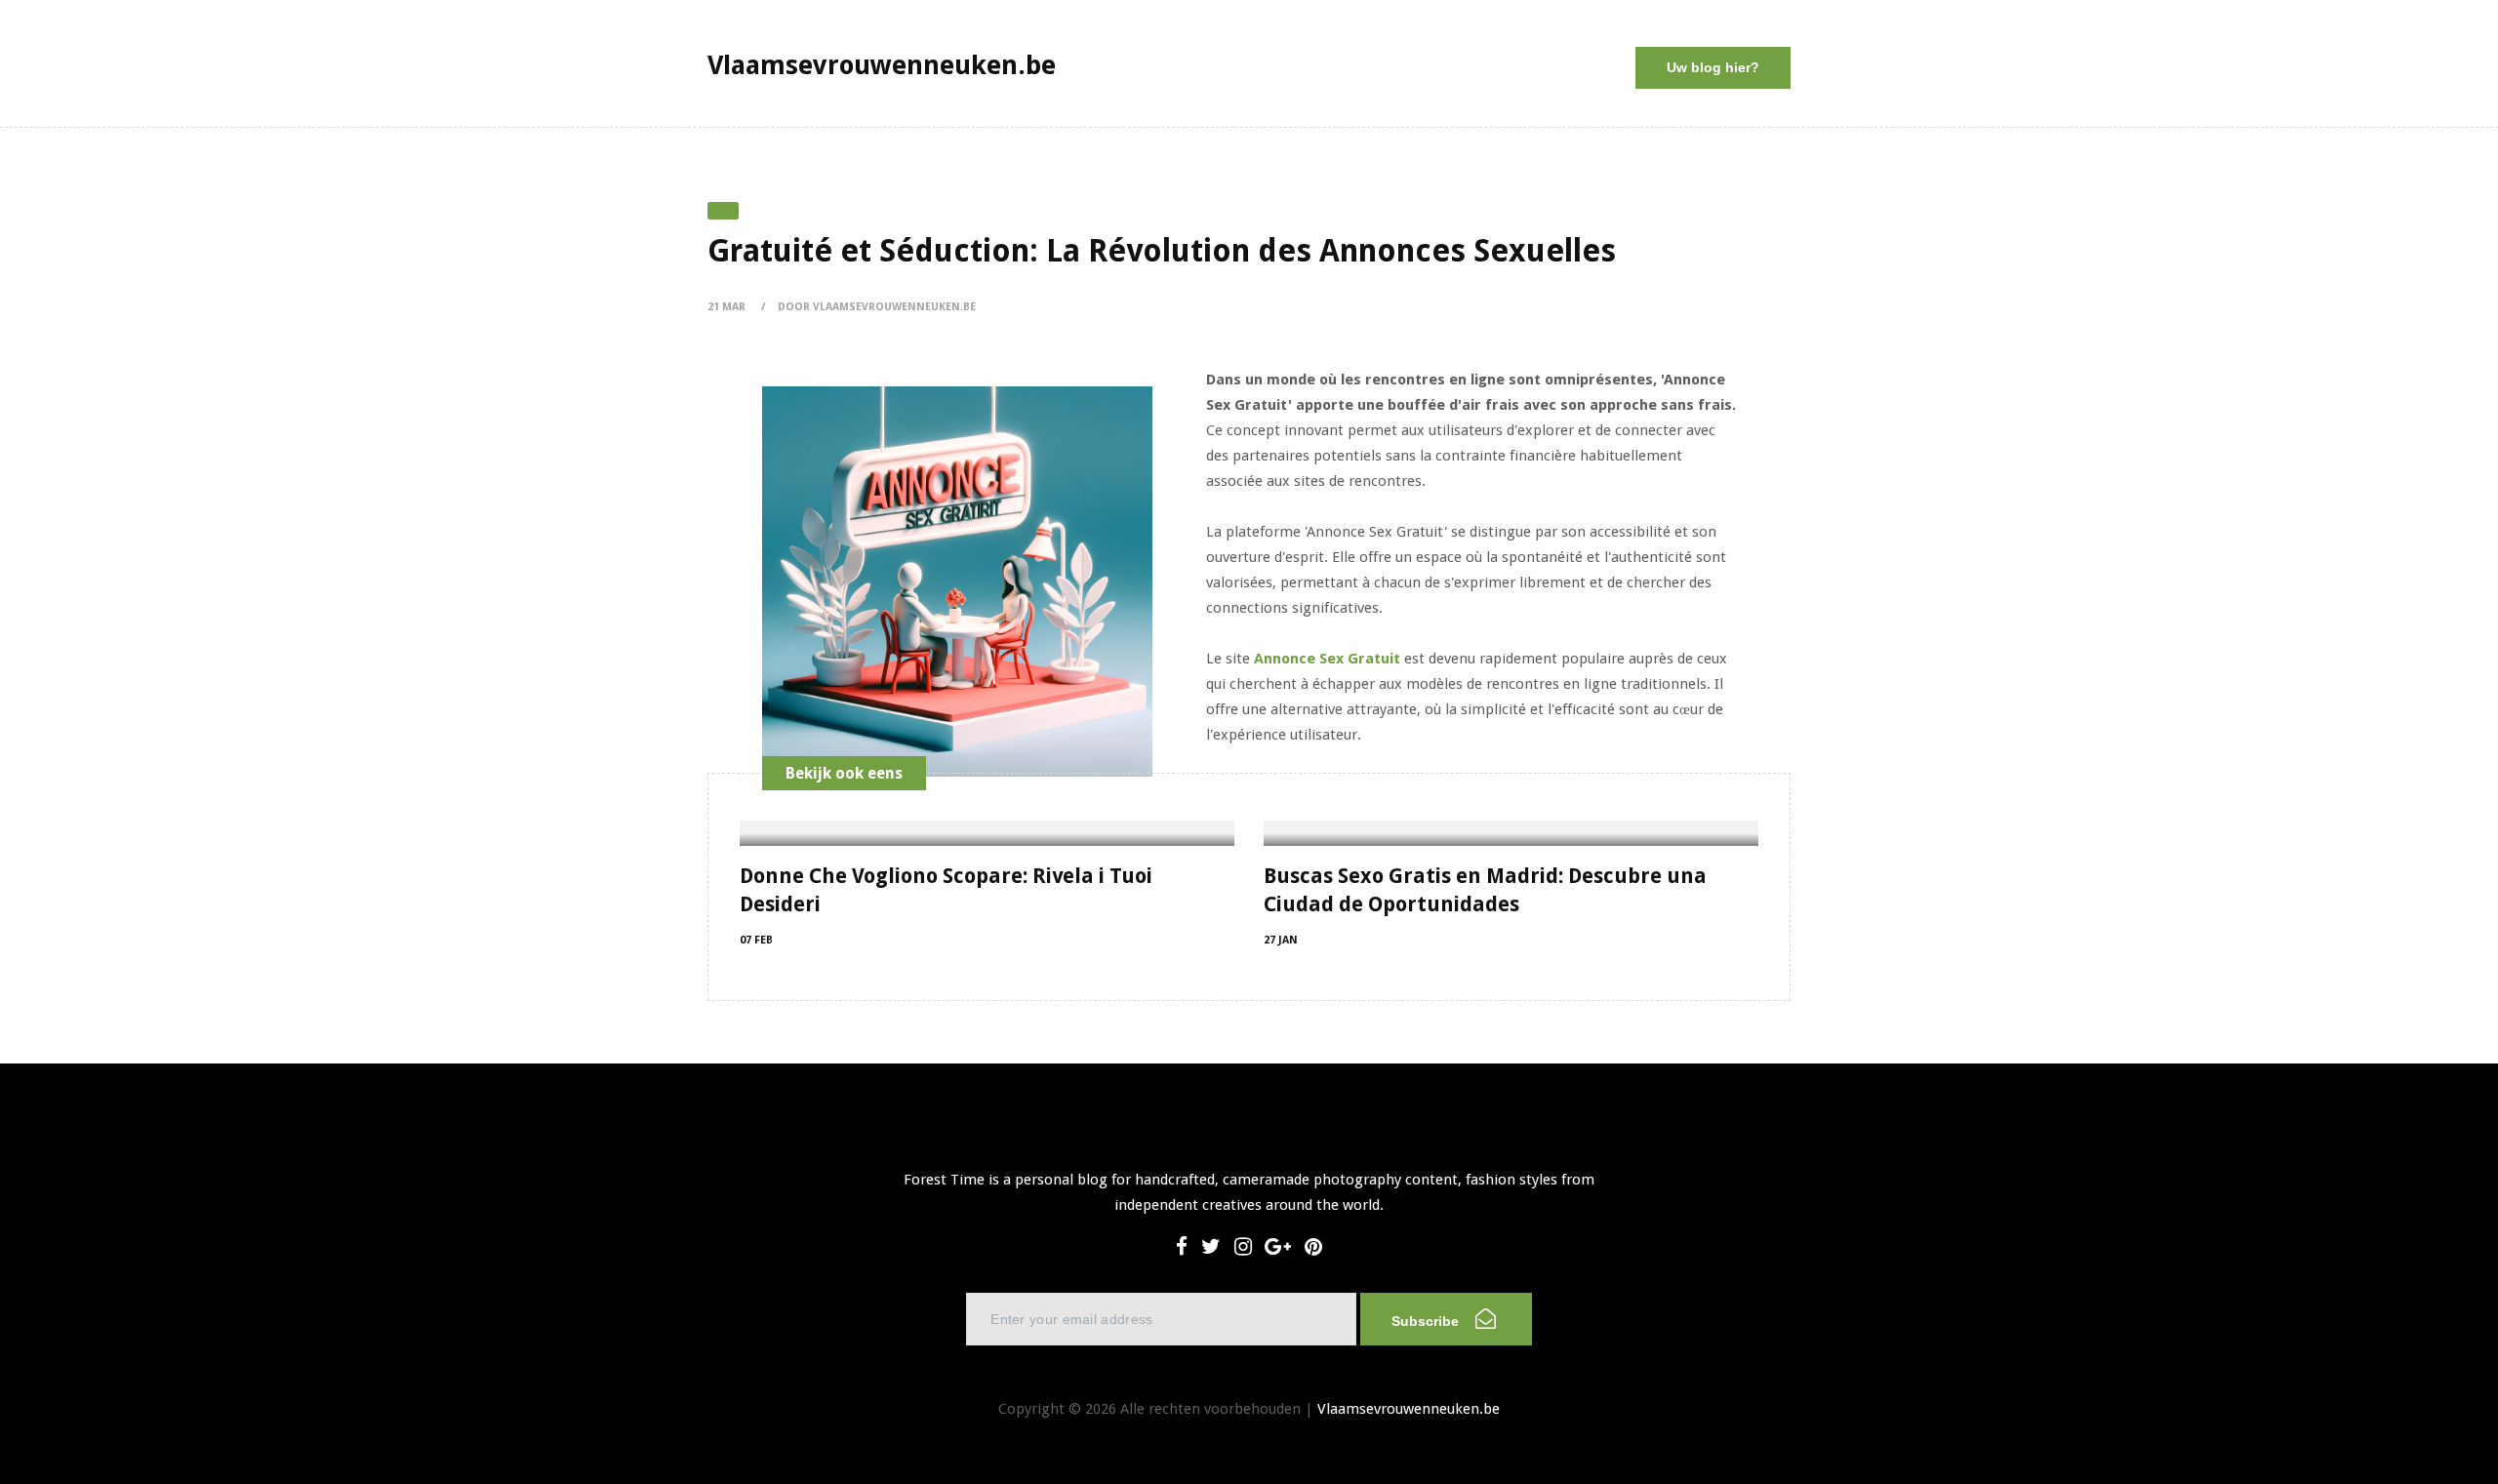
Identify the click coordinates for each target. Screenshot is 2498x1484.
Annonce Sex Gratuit (1327, 659)
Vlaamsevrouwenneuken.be (1409, 1409)
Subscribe (1427, 1321)
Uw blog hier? (1713, 67)
